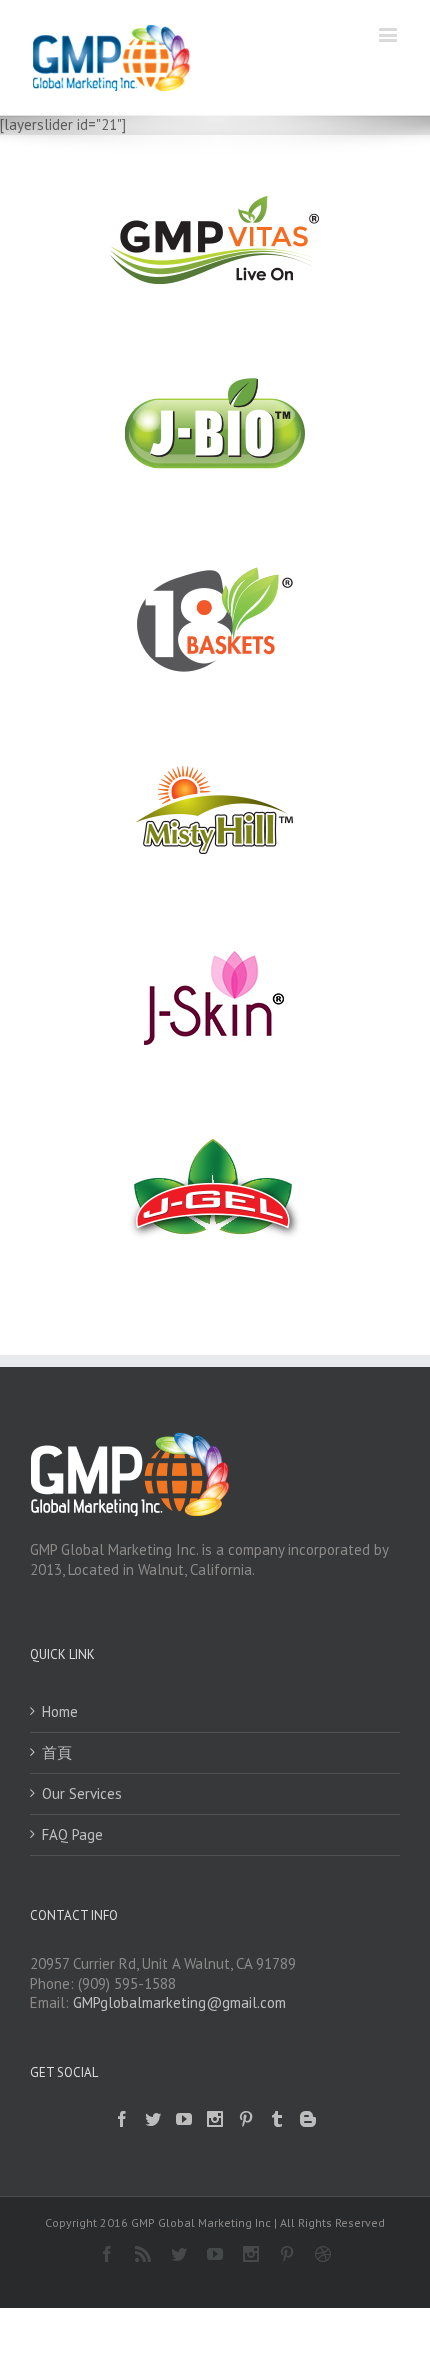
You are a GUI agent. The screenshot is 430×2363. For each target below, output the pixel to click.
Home (60, 1711)
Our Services (82, 1793)
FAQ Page (72, 1834)
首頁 (57, 1752)
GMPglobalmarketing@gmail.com (179, 2002)
